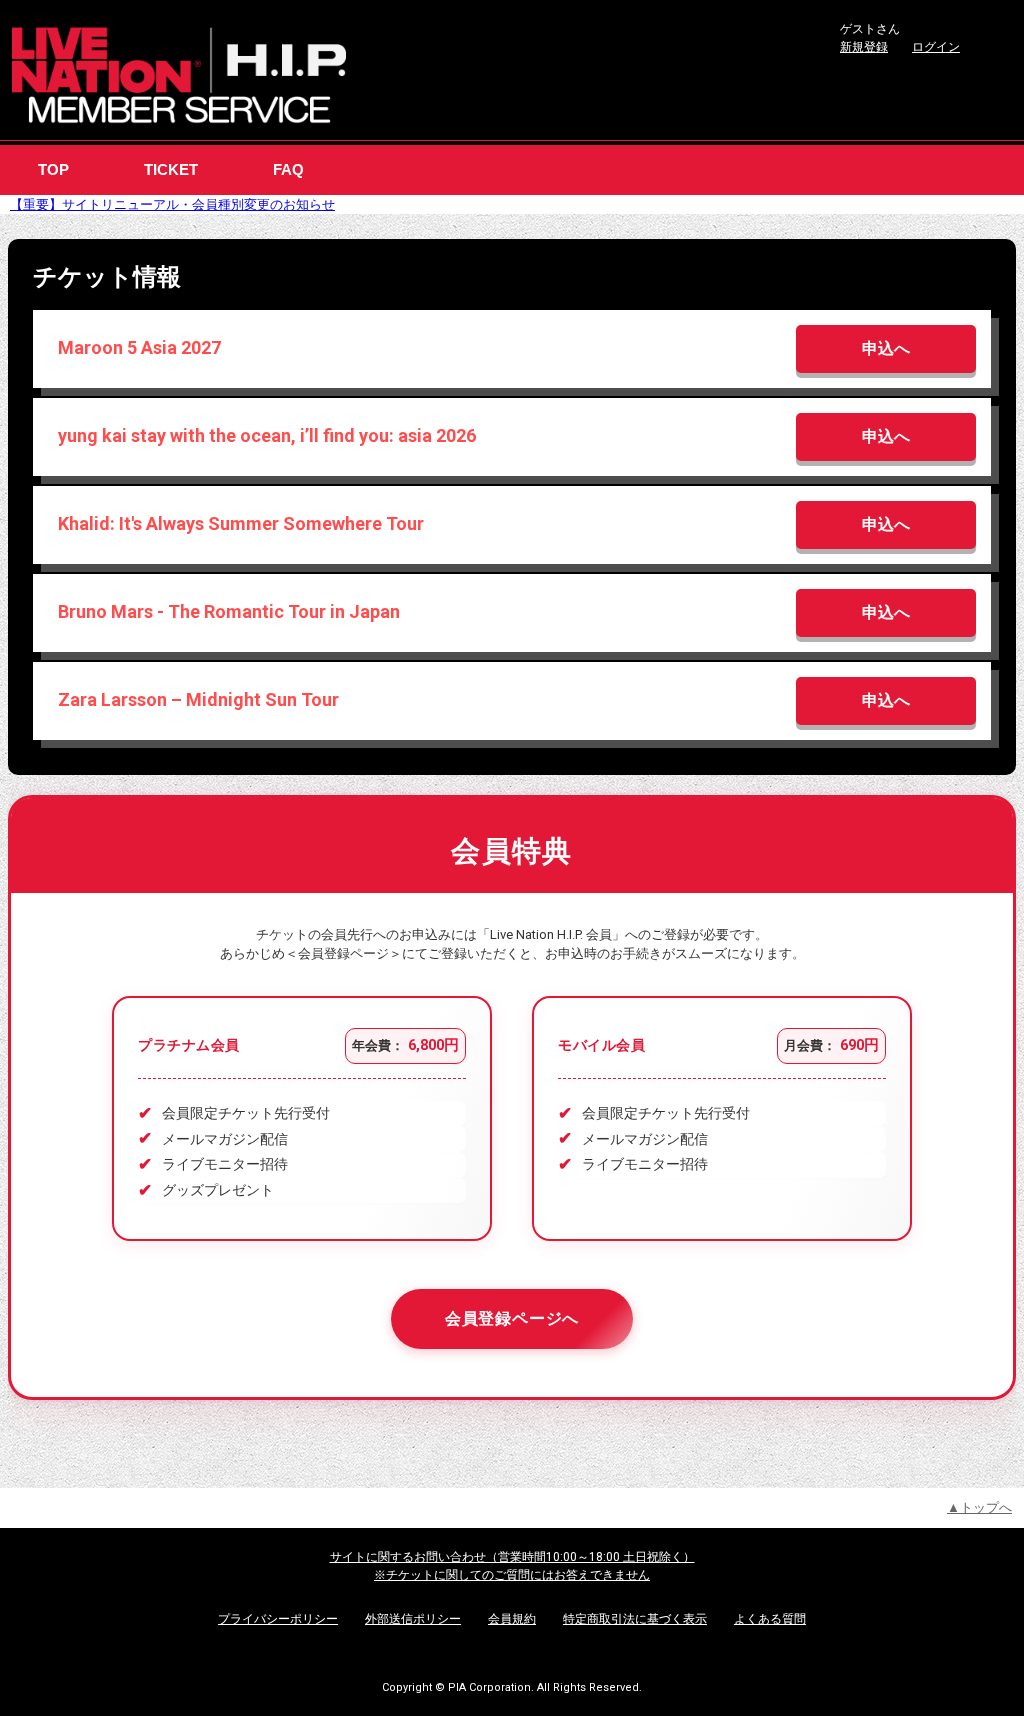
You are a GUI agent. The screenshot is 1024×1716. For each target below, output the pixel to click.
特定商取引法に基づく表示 (635, 1619)
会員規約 (512, 1619)
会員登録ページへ (512, 1318)
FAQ (288, 169)
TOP (53, 169)
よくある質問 (770, 1619)
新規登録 (864, 47)
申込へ (886, 348)
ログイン (936, 47)
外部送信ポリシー (413, 1619)
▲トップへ (979, 1507)
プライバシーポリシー (278, 1619)
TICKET (171, 169)
